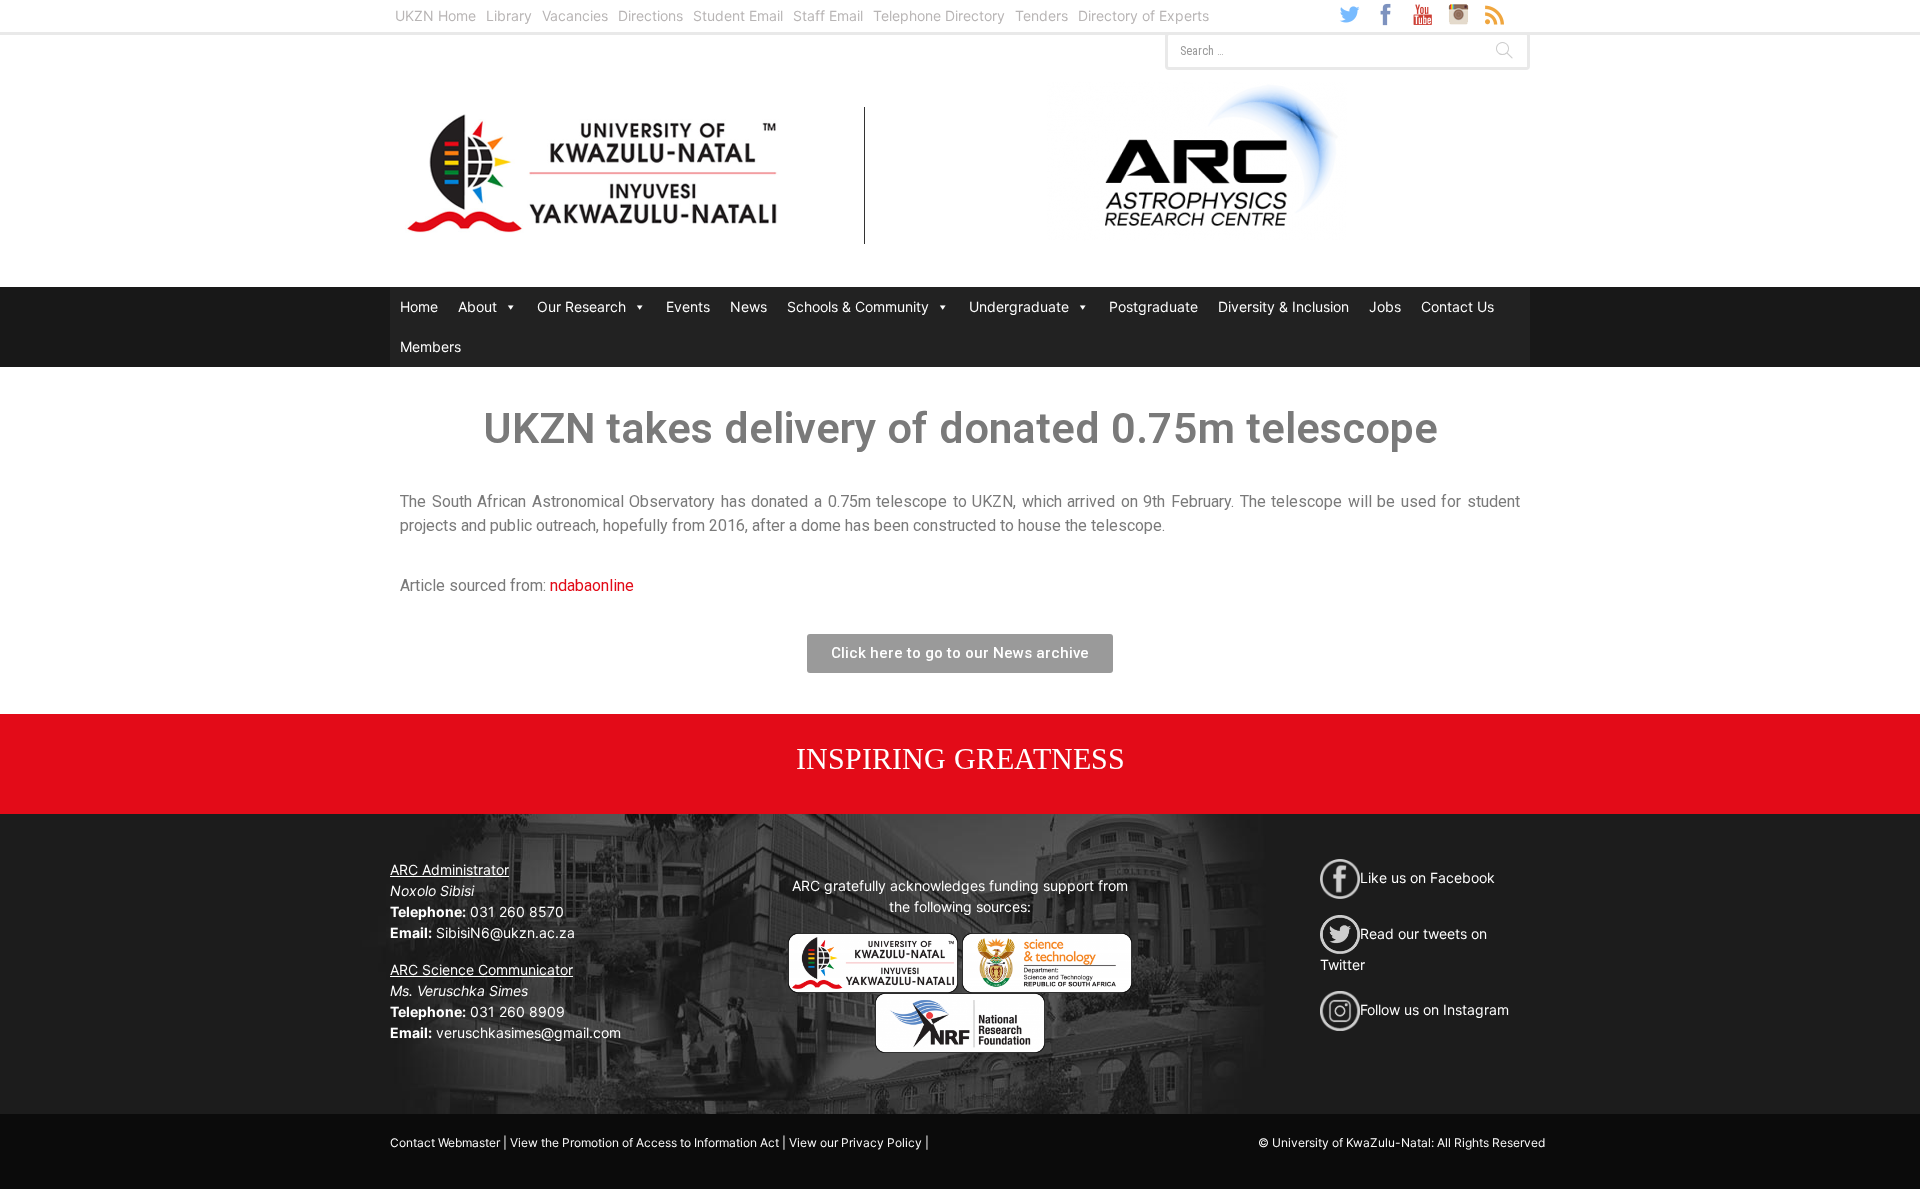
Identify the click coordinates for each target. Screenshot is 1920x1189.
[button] (960, 653)
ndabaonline (592, 585)
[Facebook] (1386, 13)
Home (419, 306)
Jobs (1385, 306)
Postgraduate (1153, 306)
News (748, 306)
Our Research (581, 306)
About (477, 306)
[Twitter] (1350, 13)
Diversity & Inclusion (1283, 306)
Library (509, 15)
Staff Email (828, 15)
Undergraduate (1019, 306)
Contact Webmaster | (448, 1142)
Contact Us (1457, 306)
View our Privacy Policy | (859, 1142)
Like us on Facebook (1427, 877)
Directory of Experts (1143, 15)
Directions (650, 15)
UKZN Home (435, 15)
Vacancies (575, 15)
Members (430, 346)
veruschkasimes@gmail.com (528, 1032)
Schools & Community (858, 306)
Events (688, 306)
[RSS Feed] (1494, 13)
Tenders (1041, 15)
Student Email (738, 15)
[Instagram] (1458, 13)
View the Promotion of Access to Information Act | (648, 1142)
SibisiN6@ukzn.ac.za (505, 932)
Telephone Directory (939, 15)
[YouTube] (1422, 13)
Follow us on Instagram (1434, 1009)
